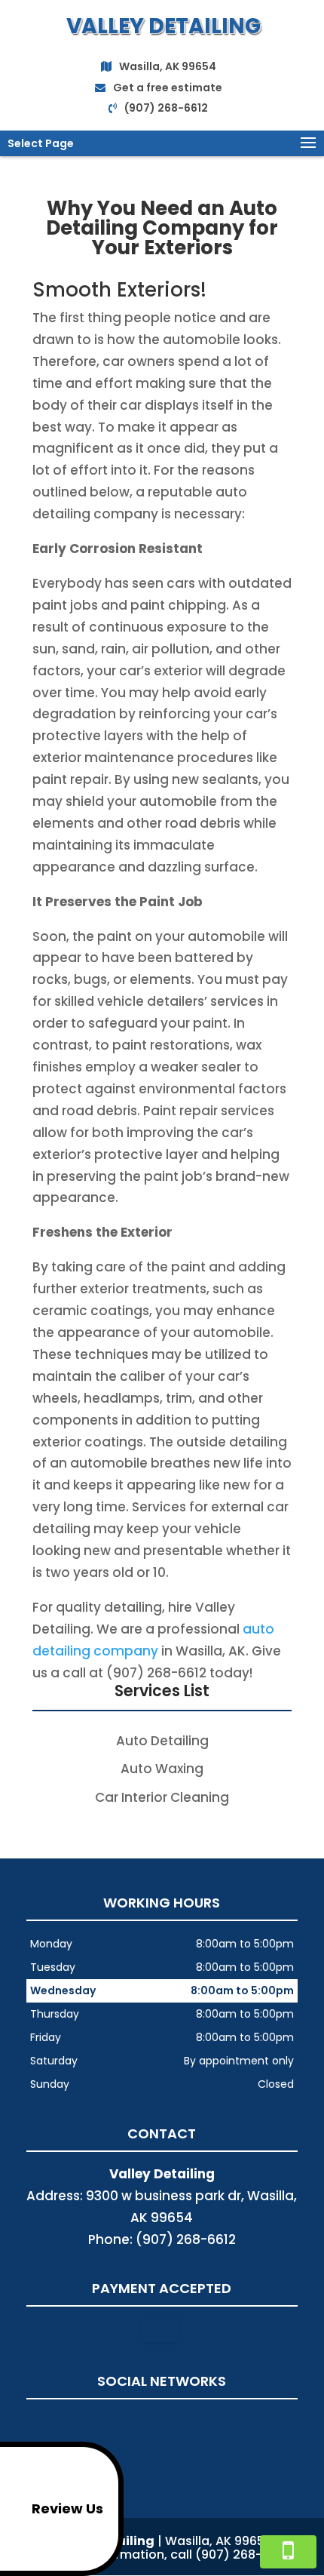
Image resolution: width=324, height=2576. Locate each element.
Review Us (67, 2508)
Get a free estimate (168, 88)
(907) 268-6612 (166, 108)
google (160, 2423)
